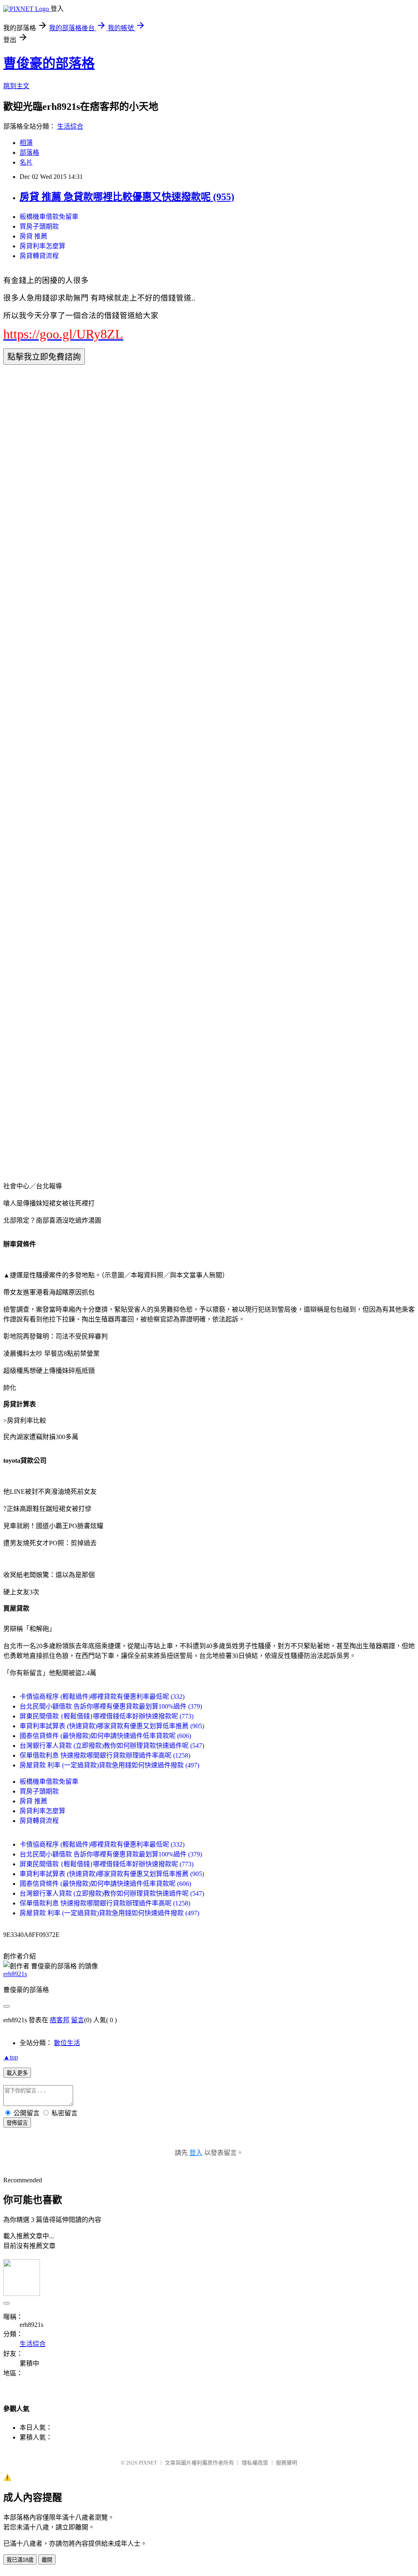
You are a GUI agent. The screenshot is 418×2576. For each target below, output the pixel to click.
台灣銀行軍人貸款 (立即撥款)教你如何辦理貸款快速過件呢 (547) (112, 1746)
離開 (47, 2560)
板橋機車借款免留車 (49, 217)
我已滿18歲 (20, 2560)
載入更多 (17, 2073)
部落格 (29, 153)
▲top (11, 2057)
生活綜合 (70, 126)
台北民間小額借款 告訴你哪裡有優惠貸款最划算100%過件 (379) (111, 1706)
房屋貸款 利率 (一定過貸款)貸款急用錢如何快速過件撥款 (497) (109, 1765)
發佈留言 (17, 2123)
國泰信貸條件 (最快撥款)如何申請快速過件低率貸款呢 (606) (105, 1736)
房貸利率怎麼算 (42, 246)
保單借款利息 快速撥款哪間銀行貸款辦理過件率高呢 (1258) (105, 1755)
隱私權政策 (255, 2463)
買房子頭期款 (39, 226)
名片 (26, 162)
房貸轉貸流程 (39, 256)
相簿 (26, 143)
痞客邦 (60, 2020)
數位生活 (67, 2043)
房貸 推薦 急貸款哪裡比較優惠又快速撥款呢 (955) (127, 197)
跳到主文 (16, 86)
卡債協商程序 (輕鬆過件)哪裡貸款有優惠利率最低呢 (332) (102, 1697)
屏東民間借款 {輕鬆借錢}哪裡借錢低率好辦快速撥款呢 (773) (107, 1716)
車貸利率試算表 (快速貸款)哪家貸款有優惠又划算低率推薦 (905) (112, 1726)
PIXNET (148, 2463)
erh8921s (15, 1974)
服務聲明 (287, 2463)
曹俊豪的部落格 (49, 63)
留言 (78, 2020)
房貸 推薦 (33, 236)
